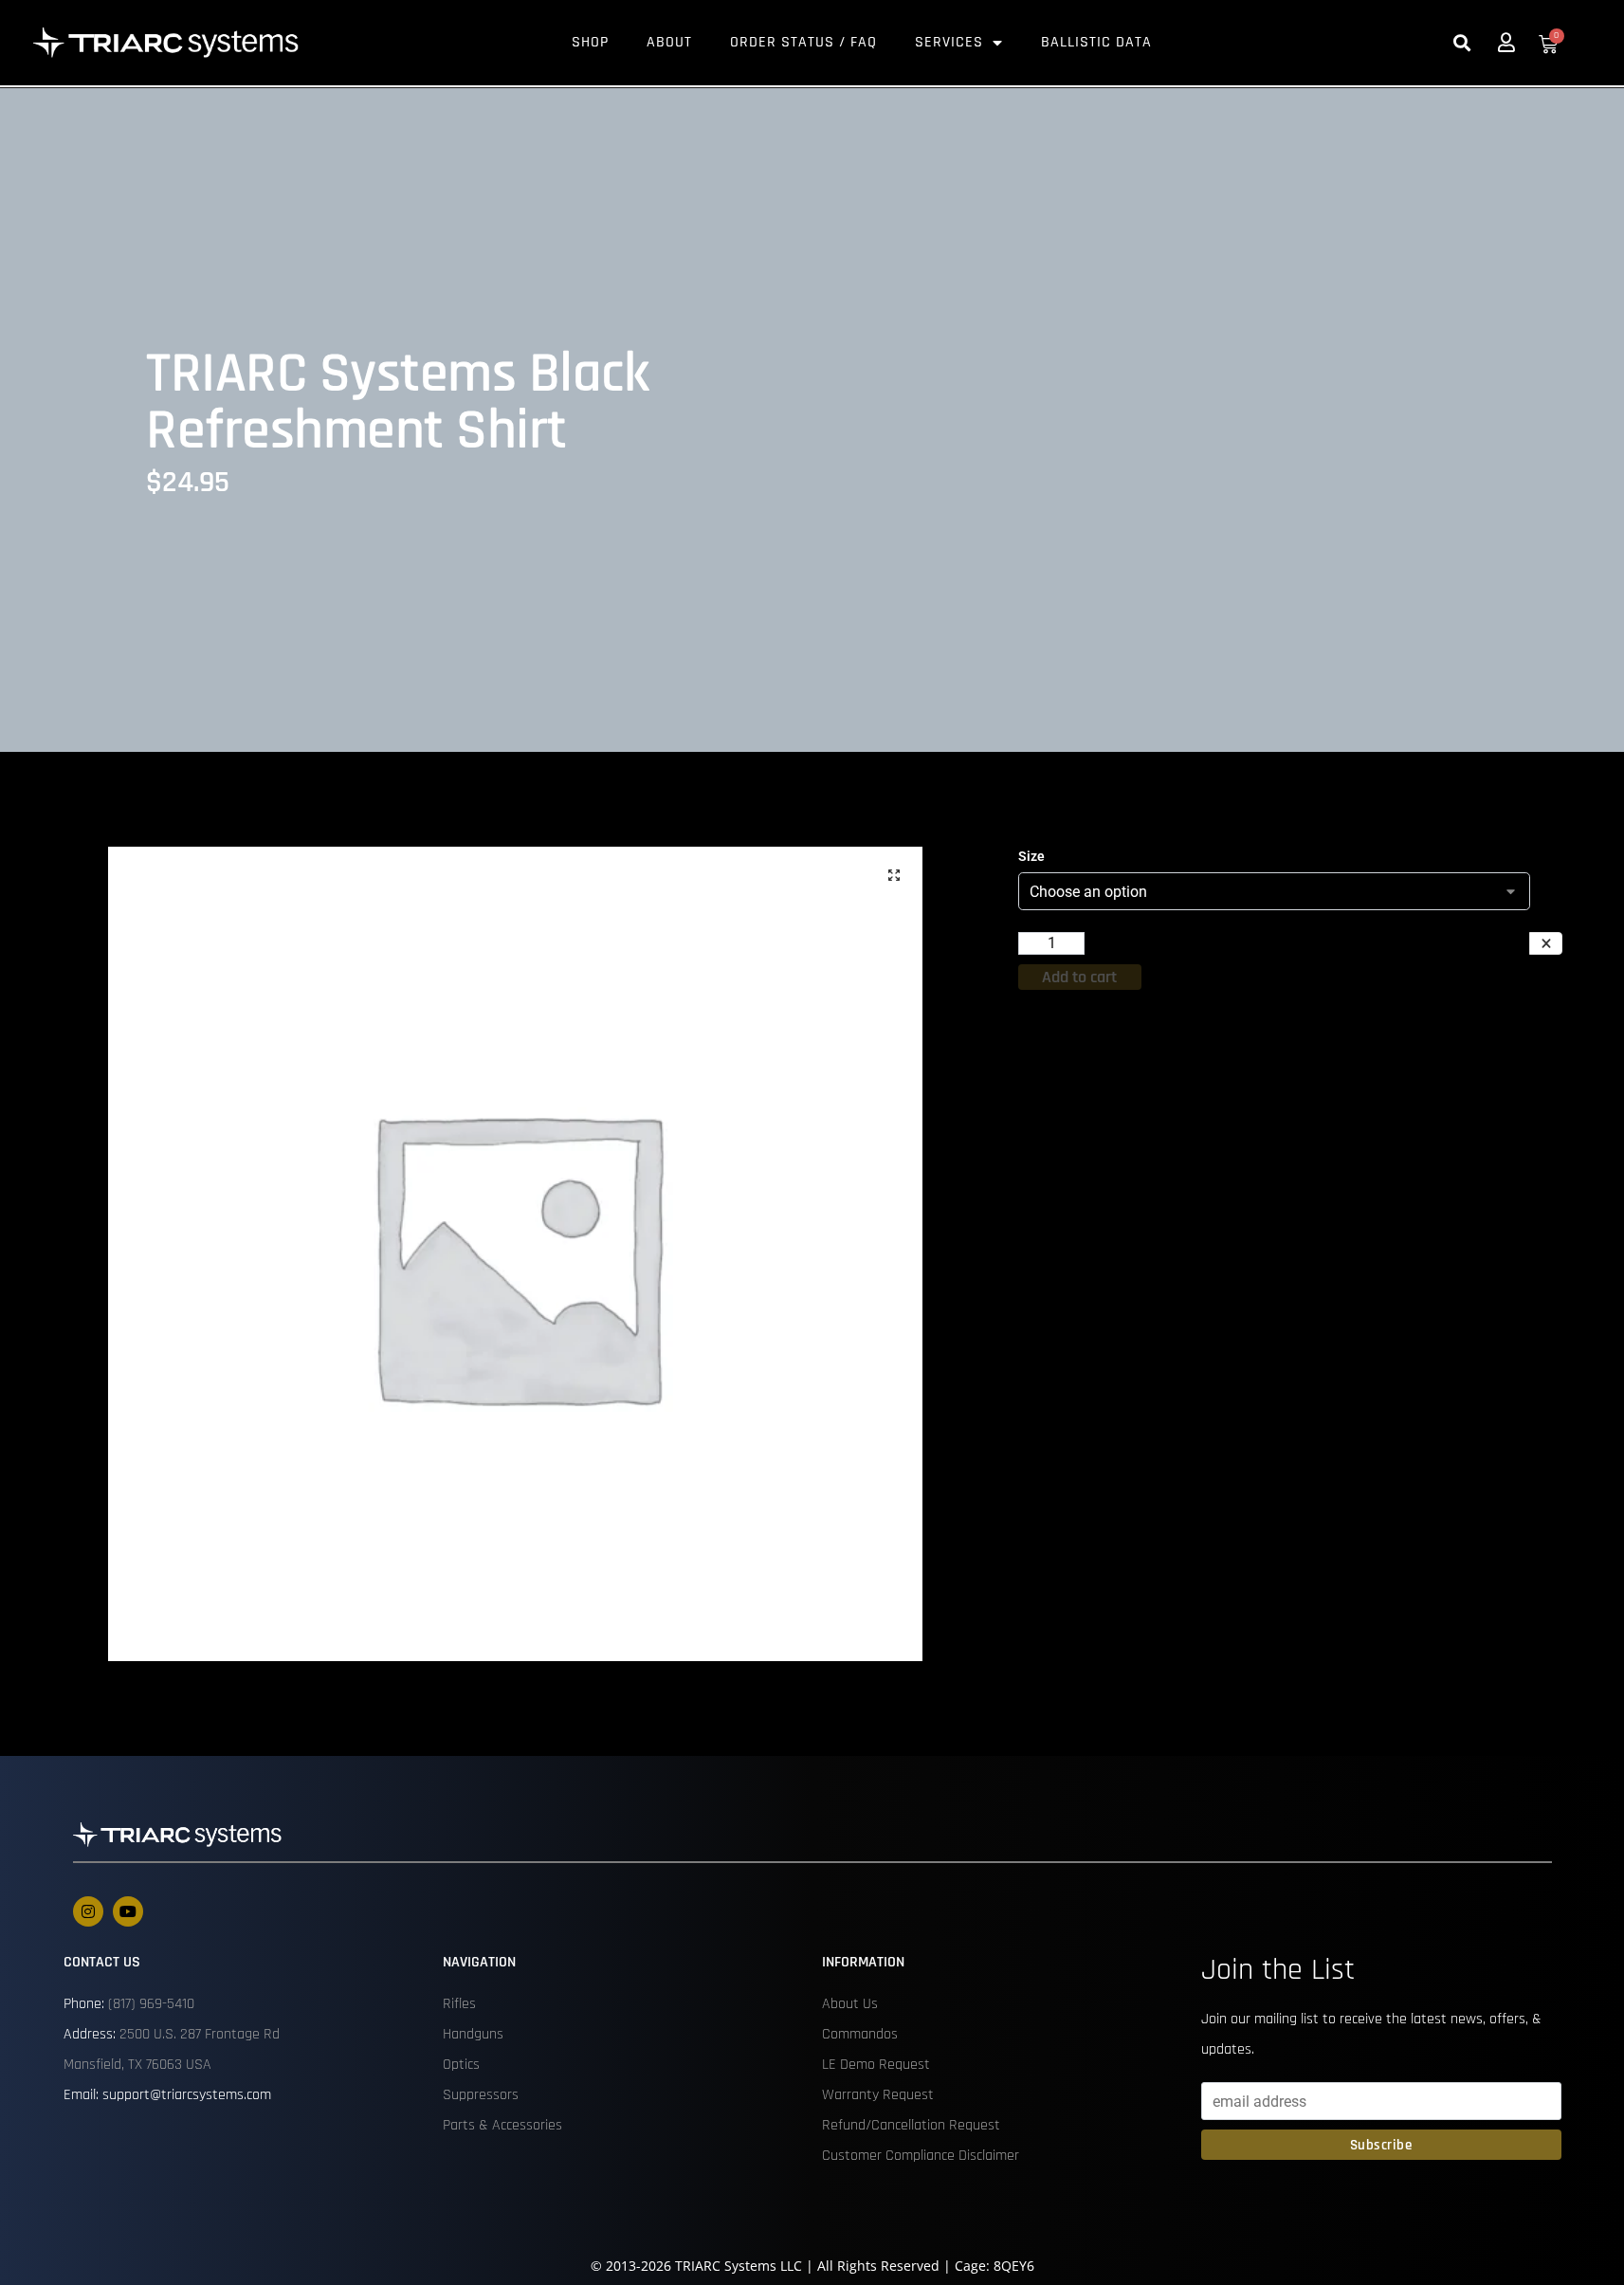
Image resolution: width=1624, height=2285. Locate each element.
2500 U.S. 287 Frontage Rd (200, 2034)
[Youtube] (128, 1911)
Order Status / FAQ (803, 42)
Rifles (459, 2004)
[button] (1462, 43)
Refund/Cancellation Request (911, 2125)
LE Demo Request (876, 2065)
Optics (461, 2065)
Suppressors (481, 2095)
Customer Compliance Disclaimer (921, 2156)
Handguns (473, 2034)
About (669, 42)
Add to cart (1079, 977)
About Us (850, 2004)
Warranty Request (878, 2095)
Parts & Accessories (502, 2125)
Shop (590, 42)
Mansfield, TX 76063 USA (137, 2065)
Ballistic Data (1096, 42)
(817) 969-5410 (151, 2004)
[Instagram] (88, 1911)
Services (949, 42)
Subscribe (1381, 2145)
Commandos (860, 2034)
